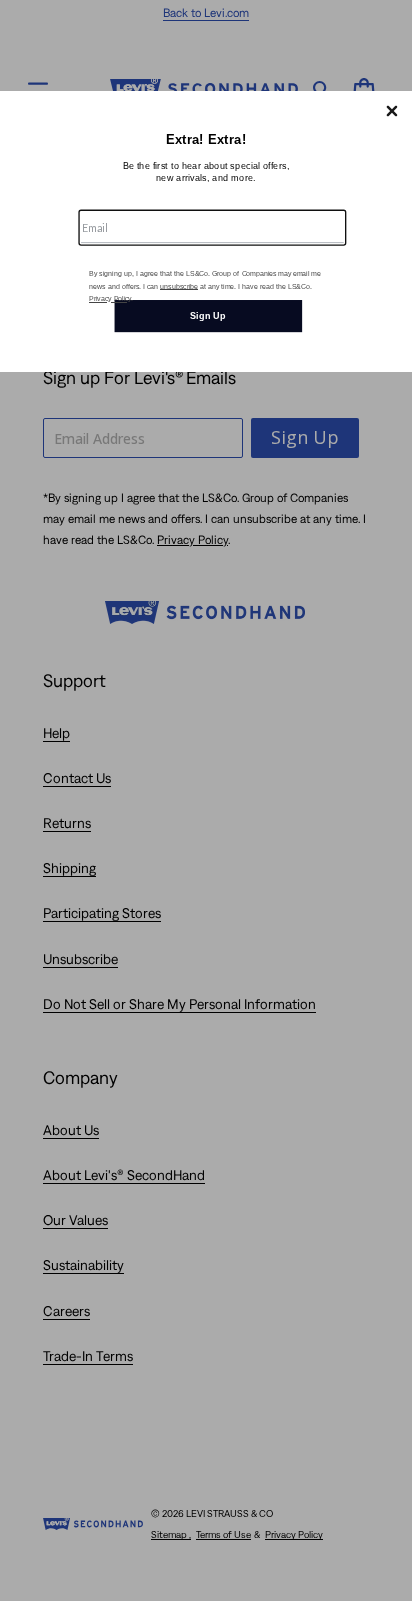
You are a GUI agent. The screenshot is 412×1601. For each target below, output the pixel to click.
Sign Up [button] (208, 315)
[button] (392, 111)
